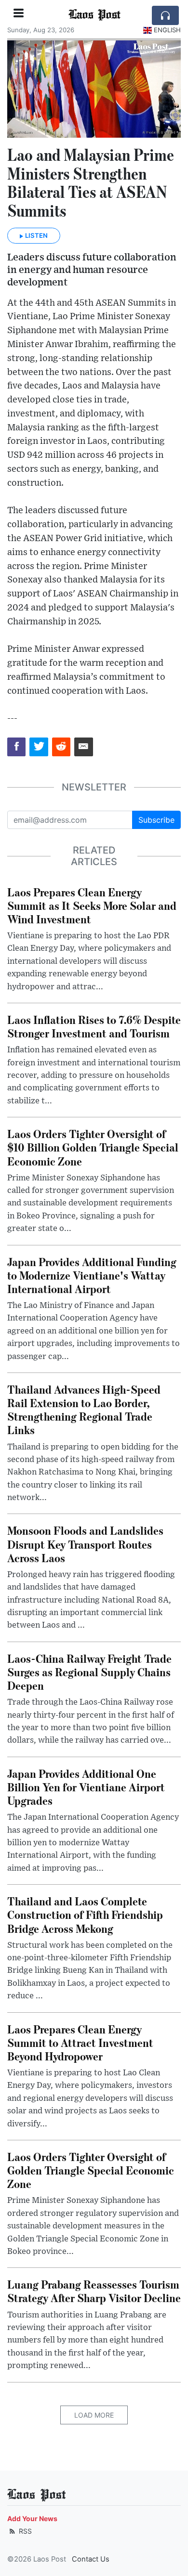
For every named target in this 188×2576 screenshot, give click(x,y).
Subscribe (156, 820)
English (167, 30)
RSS (24, 2531)
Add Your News (32, 2518)
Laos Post (94, 13)
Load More (94, 2415)
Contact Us (91, 2559)
